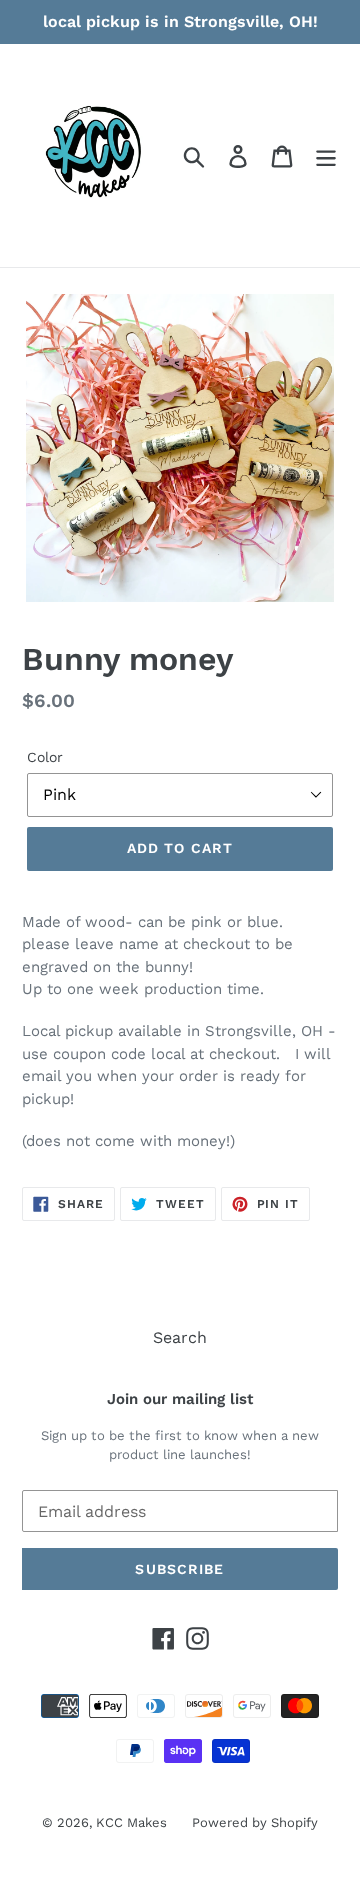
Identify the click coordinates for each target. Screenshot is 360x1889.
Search (180, 1337)
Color (45, 757)
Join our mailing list (180, 1399)
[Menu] (326, 155)
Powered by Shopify (255, 1822)
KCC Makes (131, 1822)
